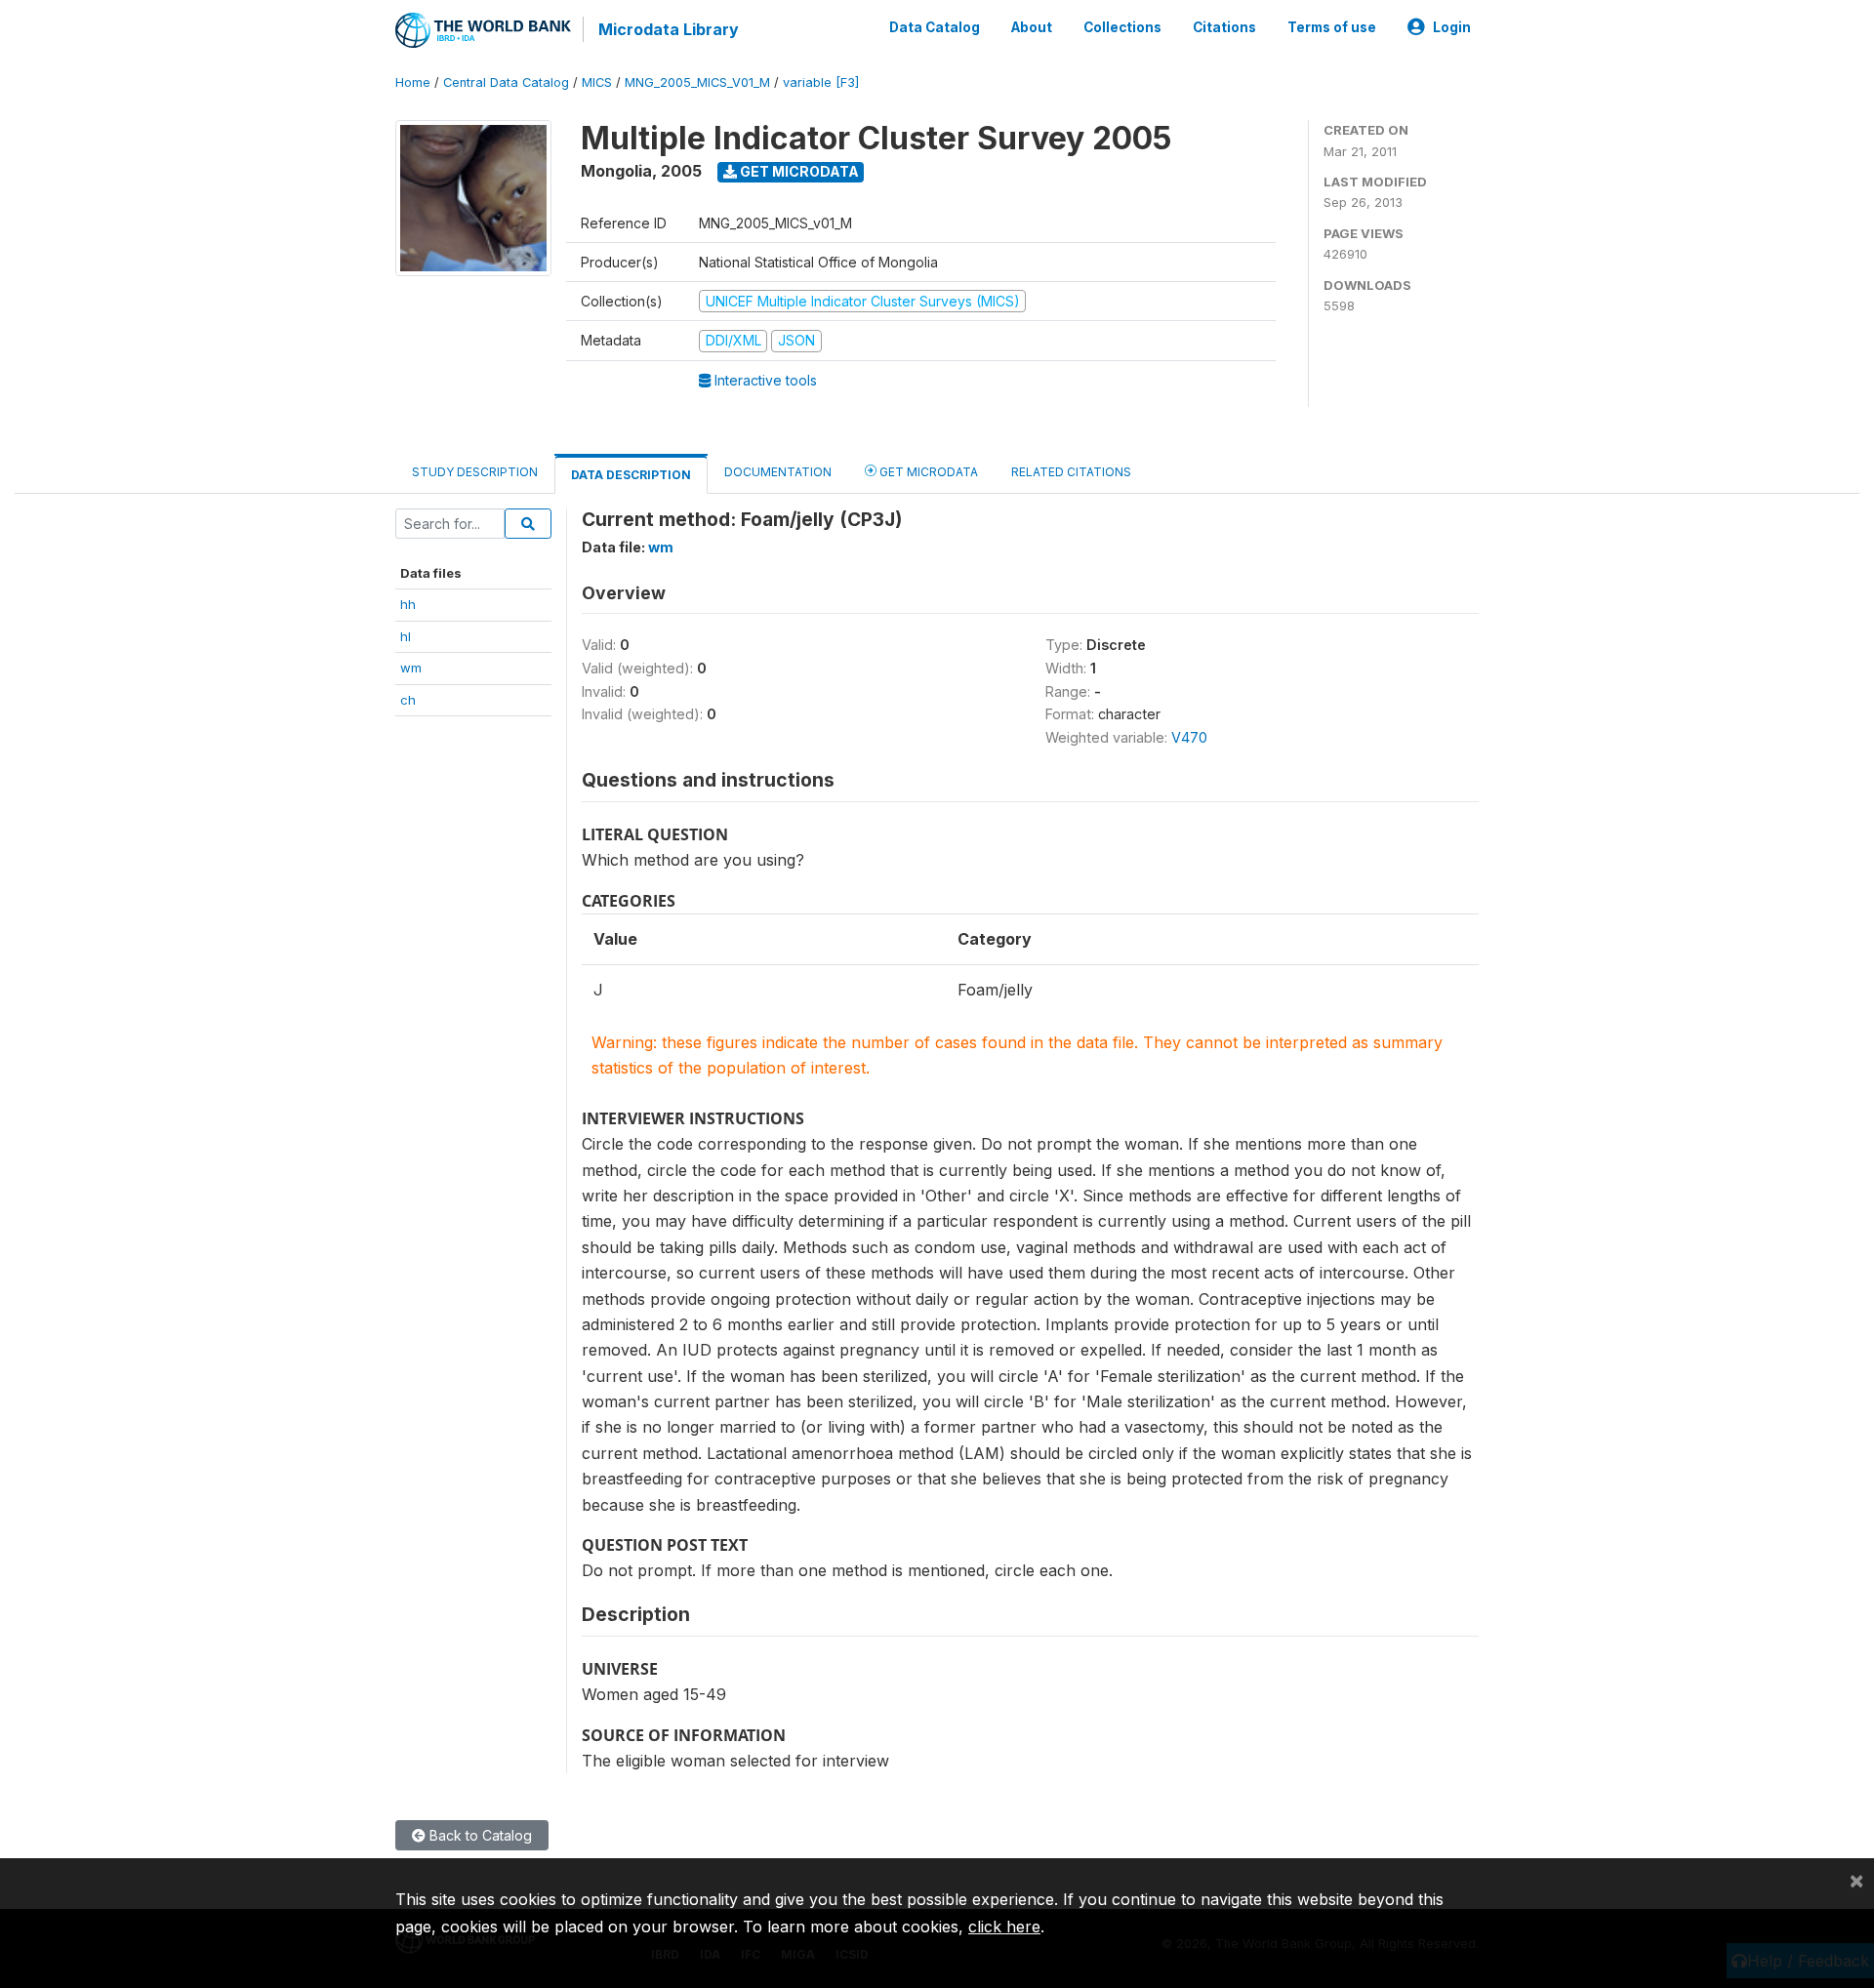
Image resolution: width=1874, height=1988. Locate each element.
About (1032, 27)
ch (408, 700)
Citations (1224, 27)
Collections (1122, 27)
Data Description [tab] (631, 475)
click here (1004, 1927)
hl (406, 636)
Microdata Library (669, 29)
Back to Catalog (479, 1835)
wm (411, 668)
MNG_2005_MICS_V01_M (697, 82)
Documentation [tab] (778, 472)
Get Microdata (798, 171)
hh (408, 604)
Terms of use (1332, 27)
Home (413, 82)
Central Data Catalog (506, 82)
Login (1452, 27)
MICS (597, 82)
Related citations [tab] (1071, 472)
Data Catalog (935, 27)
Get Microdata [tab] (927, 472)
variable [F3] (821, 82)
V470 (1189, 737)
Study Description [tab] (475, 472)
